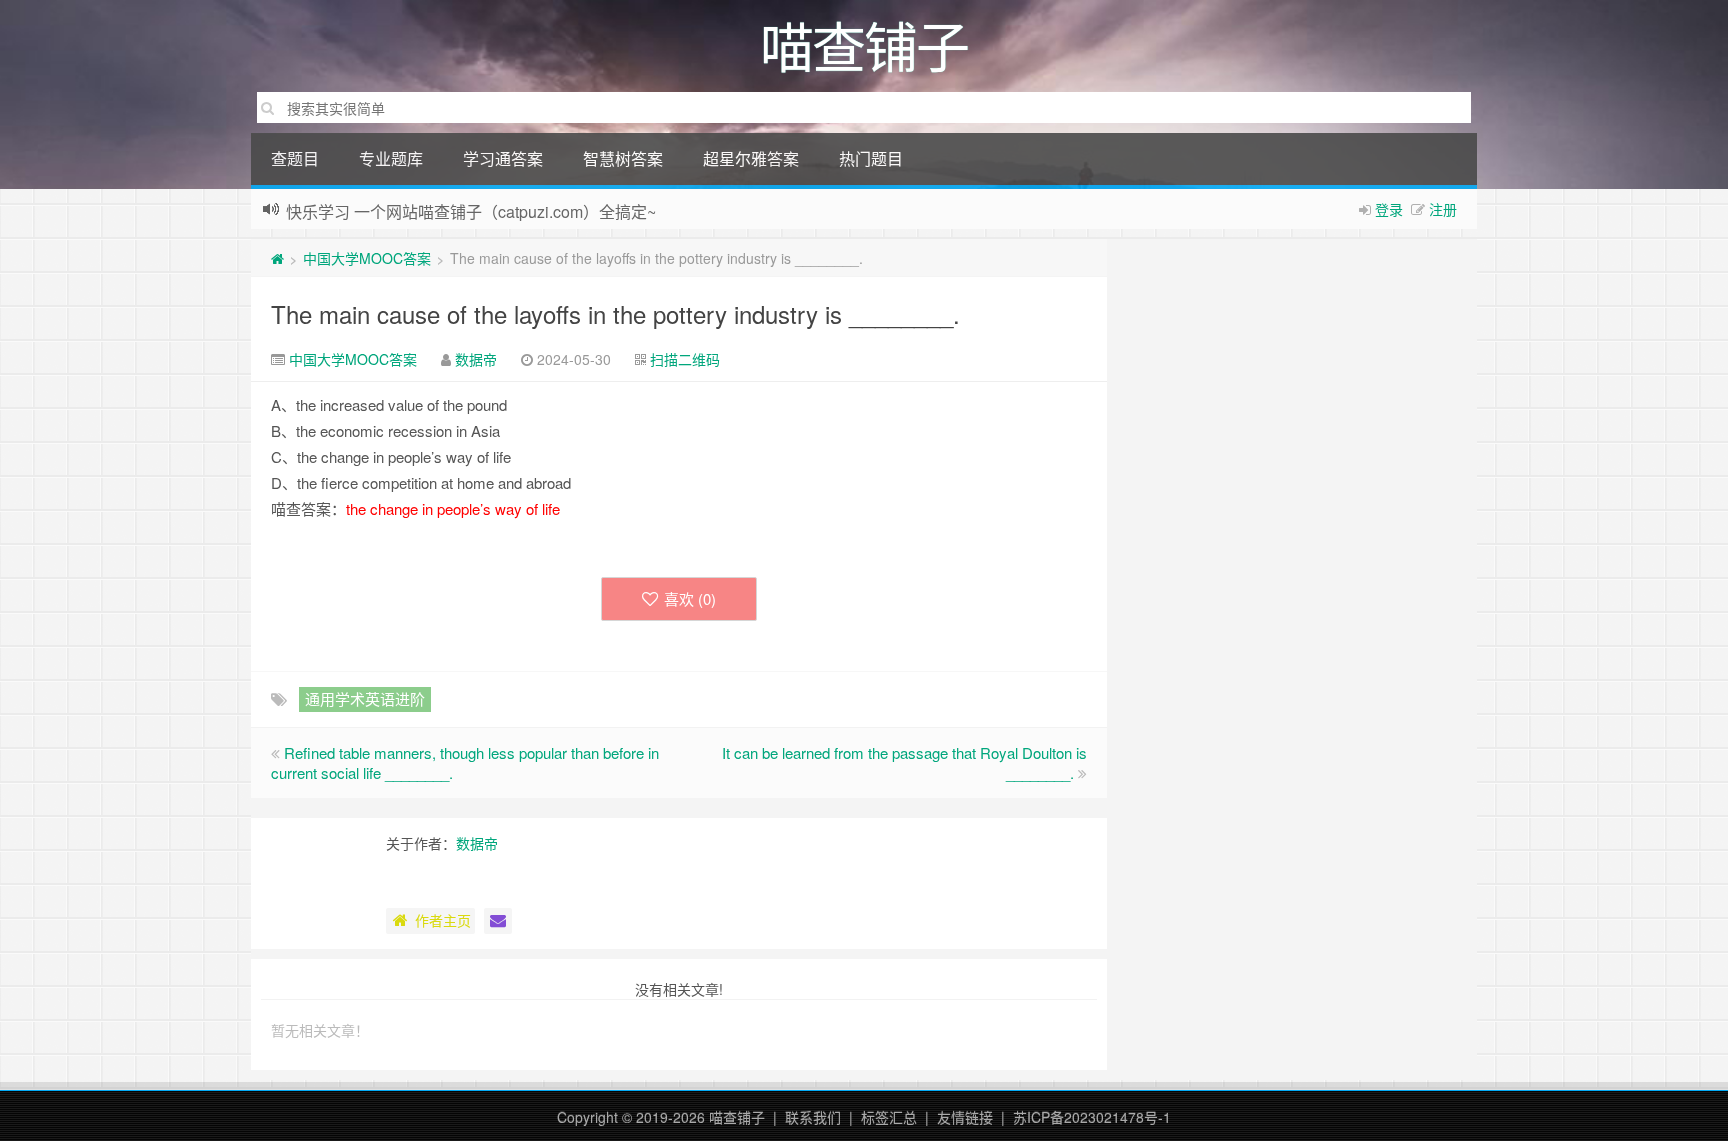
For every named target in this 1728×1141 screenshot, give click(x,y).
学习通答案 (503, 158)
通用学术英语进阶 (365, 698)
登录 (1389, 209)
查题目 (295, 158)
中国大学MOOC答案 (367, 258)
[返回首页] (277, 258)
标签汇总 (889, 1117)
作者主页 (443, 920)
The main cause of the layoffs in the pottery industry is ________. (615, 313)
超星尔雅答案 (751, 158)
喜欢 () (690, 598)
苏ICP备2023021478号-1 (1092, 1117)
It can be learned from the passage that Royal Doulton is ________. (904, 762)
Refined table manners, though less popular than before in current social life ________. (465, 762)
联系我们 (813, 1117)
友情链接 (965, 1117)
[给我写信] (498, 921)
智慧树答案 (623, 158)
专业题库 (391, 158)
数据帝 (476, 359)
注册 (1443, 209)
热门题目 (871, 158)
